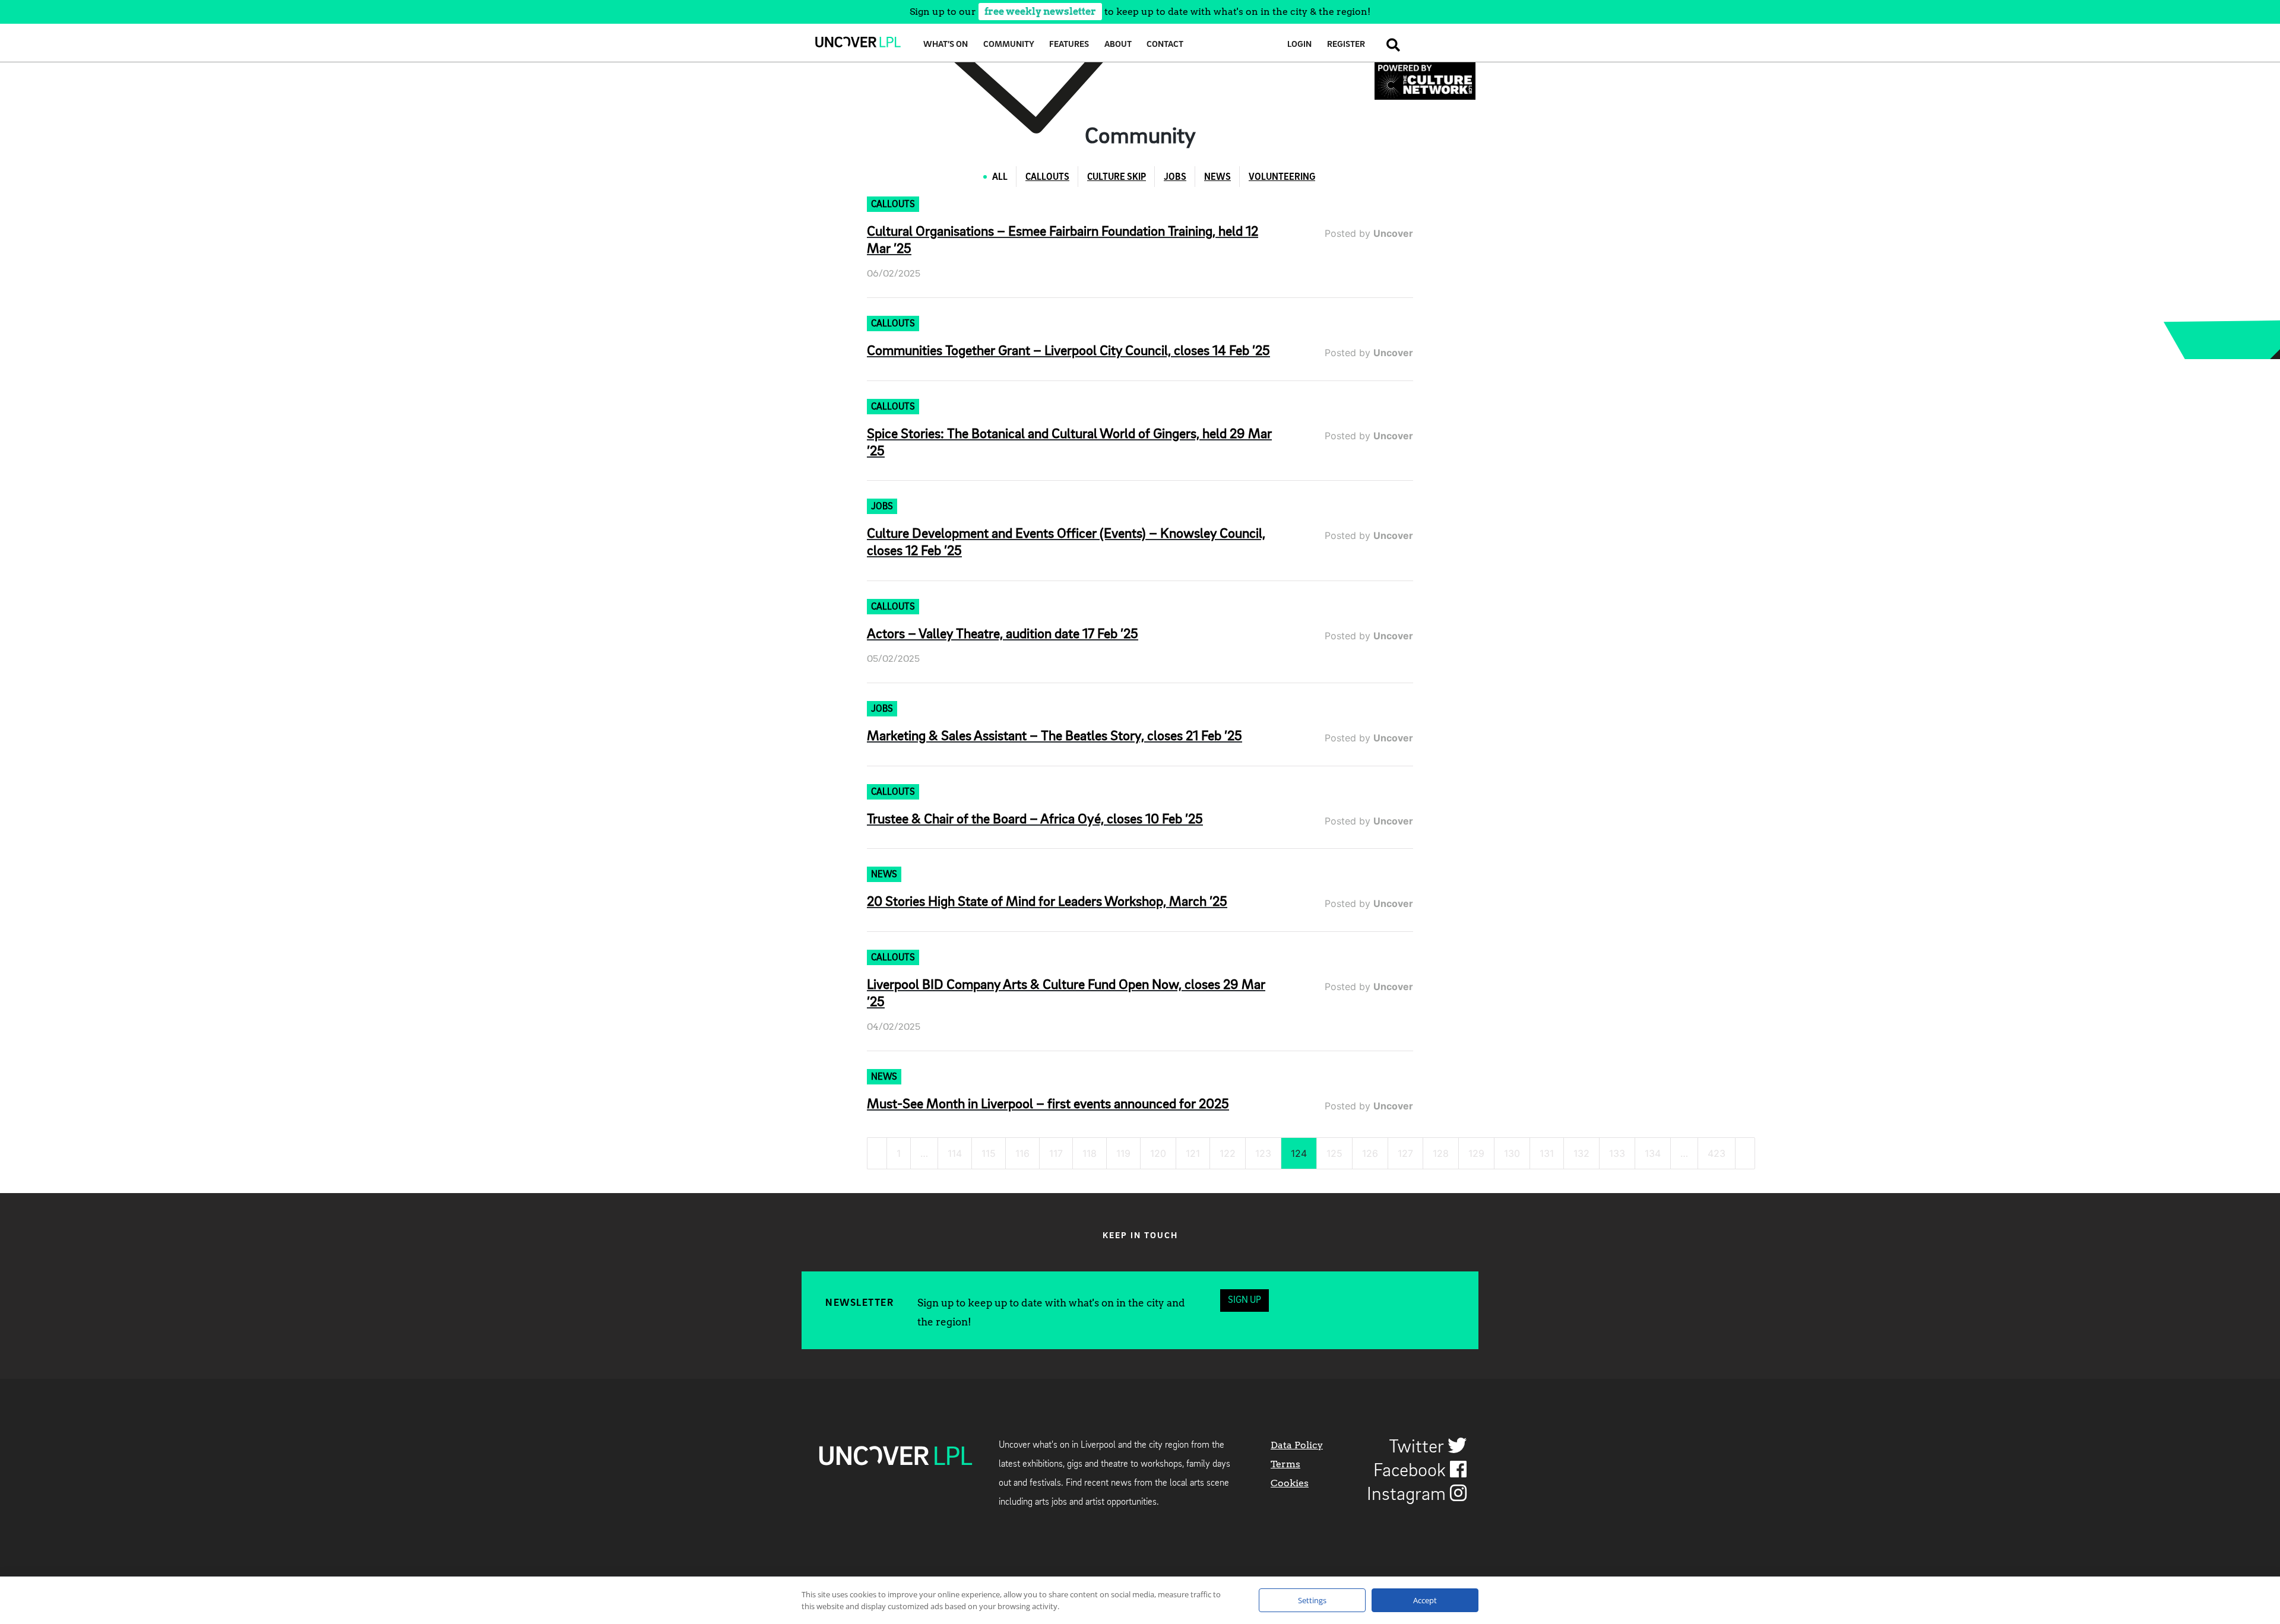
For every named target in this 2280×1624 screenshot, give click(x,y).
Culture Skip (1117, 177)
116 (1022, 1153)
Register (1346, 45)
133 (1617, 1153)
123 (1263, 1153)
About (1118, 45)
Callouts (1047, 177)
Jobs (1175, 177)
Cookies (1290, 1483)
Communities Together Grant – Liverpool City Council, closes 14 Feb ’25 (1068, 351)
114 (955, 1153)
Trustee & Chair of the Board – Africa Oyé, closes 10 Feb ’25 (1035, 820)
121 (1193, 1153)
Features (1069, 45)
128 (1441, 1153)
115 (989, 1153)
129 (1476, 1153)
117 (1056, 1153)
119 (1123, 1153)
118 (1090, 1153)
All (1000, 177)
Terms (1285, 1464)
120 (1158, 1153)
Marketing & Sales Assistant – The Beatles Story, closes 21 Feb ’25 (1054, 737)
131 (1547, 1153)
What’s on (946, 45)
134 (1653, 1153)
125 (1334, 1153)
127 (1405, 1153)
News (1217, 177)
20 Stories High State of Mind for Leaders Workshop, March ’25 (1047, 902)
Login (1299, 45)
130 (1512, 1153)
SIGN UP (1244, 1301)
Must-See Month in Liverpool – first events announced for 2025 (1048, 1105)
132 (1581, 1153)
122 (1228, 1153)
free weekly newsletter (1040, 12)
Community (1009, 45)
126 (1370, 1153)
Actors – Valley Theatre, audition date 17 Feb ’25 (1003, 635)
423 (1717, 1153)
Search (1390, 45)
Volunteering (1282, 177)
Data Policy (1297, 1445)
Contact (1165, 45)
